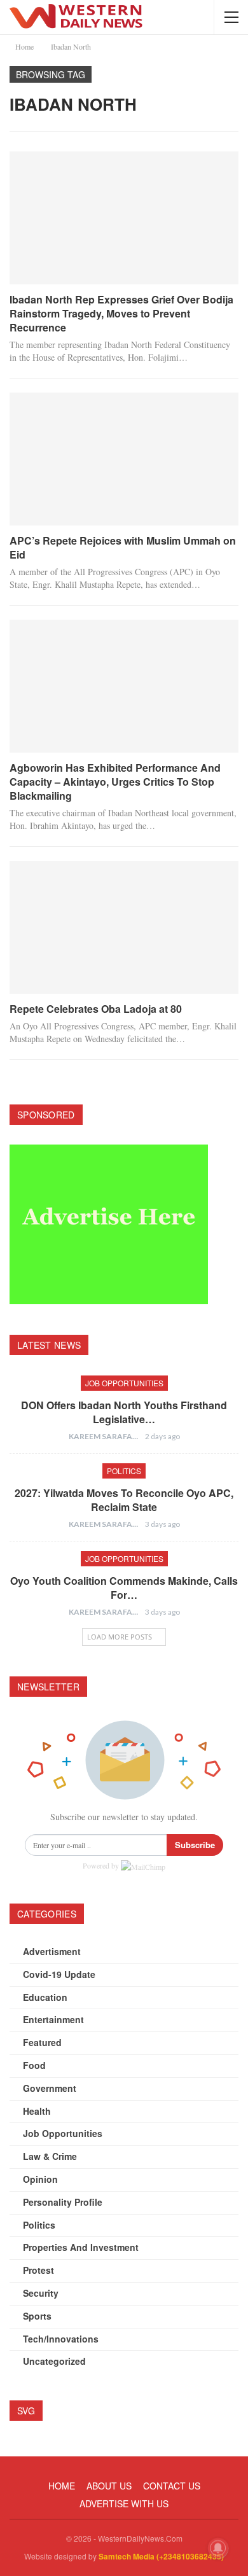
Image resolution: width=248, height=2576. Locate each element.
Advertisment (52, 1951)
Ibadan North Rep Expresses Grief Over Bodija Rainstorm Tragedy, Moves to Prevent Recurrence (121, 313)
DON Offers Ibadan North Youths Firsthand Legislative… (124, 1412)
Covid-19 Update (59, 1974)
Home (62, 2486)
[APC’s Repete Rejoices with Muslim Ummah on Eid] (124, 459)
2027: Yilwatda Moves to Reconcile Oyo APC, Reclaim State (124, 1500)
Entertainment (53, 2019)
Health (37, 2111)
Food (34, 2065)
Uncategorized (54, 2361)
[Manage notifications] (218, 2548)
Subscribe (195, 1845)
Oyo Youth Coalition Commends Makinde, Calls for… (124, 1588)
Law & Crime (50, 2156)
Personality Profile (63, 2202)
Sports (37, 2316)
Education (45, 1997)
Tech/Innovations (61, 2339)
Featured (42, 2042)
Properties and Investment (81, 2247)
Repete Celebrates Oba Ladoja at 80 (96, 1009)
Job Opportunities (124, 1383)
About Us (109, 2486)
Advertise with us (124, 2503)
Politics (124, 1471)
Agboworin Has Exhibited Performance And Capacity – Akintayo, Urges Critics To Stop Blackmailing (115, 782)
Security (41, 2293)
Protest (38, 2270)
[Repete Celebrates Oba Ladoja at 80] (124, 927)
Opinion (40, 2179)
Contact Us (172, 2486)
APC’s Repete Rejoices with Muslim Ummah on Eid (123, 547)
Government (50, 2088)
